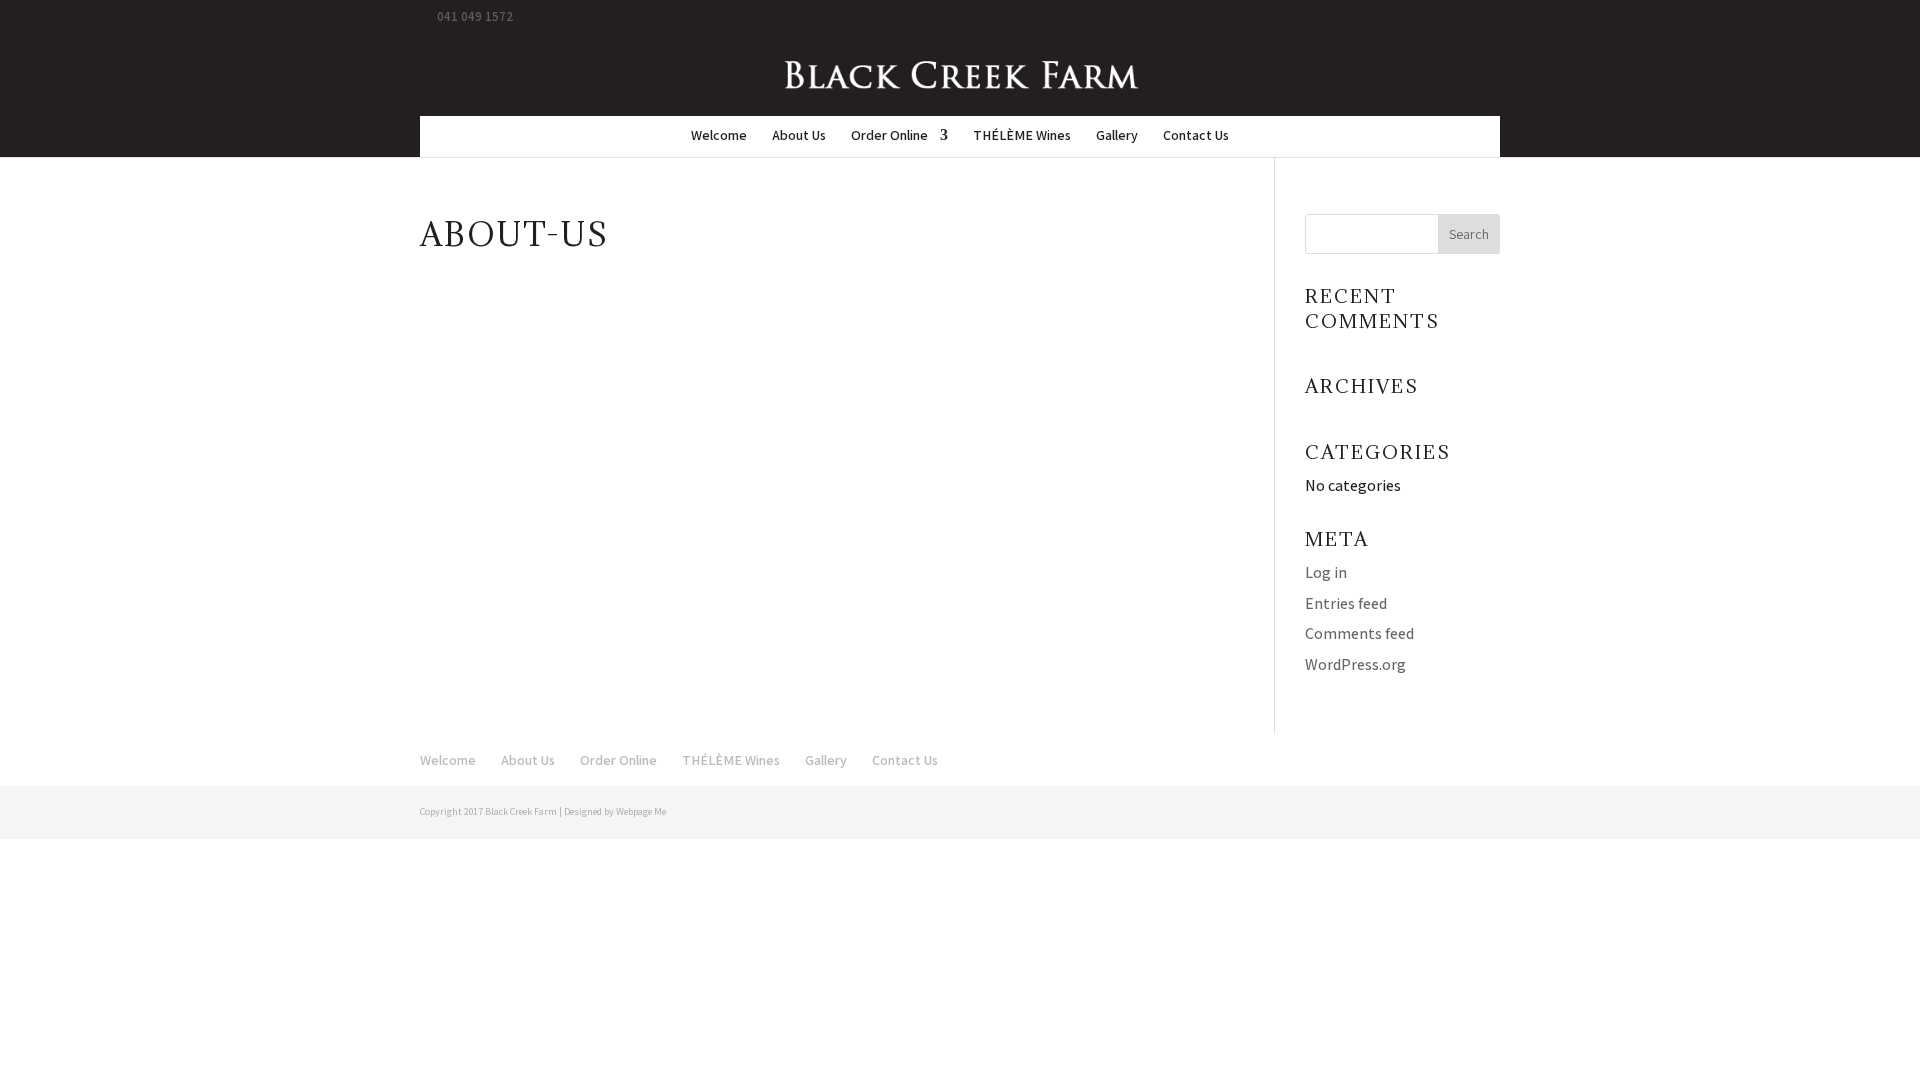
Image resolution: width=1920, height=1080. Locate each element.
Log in (1326, 572)
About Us (799, 136)
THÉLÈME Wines (1022, 136)
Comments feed (1359, 633)
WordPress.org (1355, 664)
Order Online (889, 136)
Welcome (719, 136)
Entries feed (1346, 603)
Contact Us (1196, 136)
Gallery (1117, 136)
